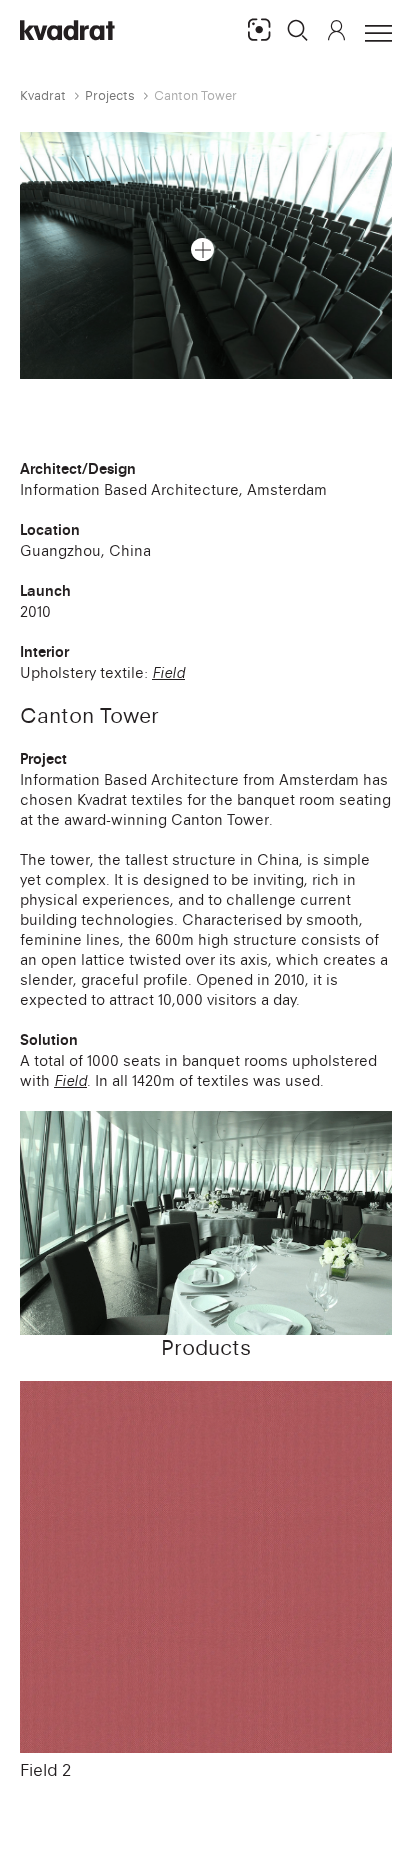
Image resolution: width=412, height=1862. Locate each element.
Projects (110, 95)
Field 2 (45, 1770)
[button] (298, 30)
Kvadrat (43, 95)
